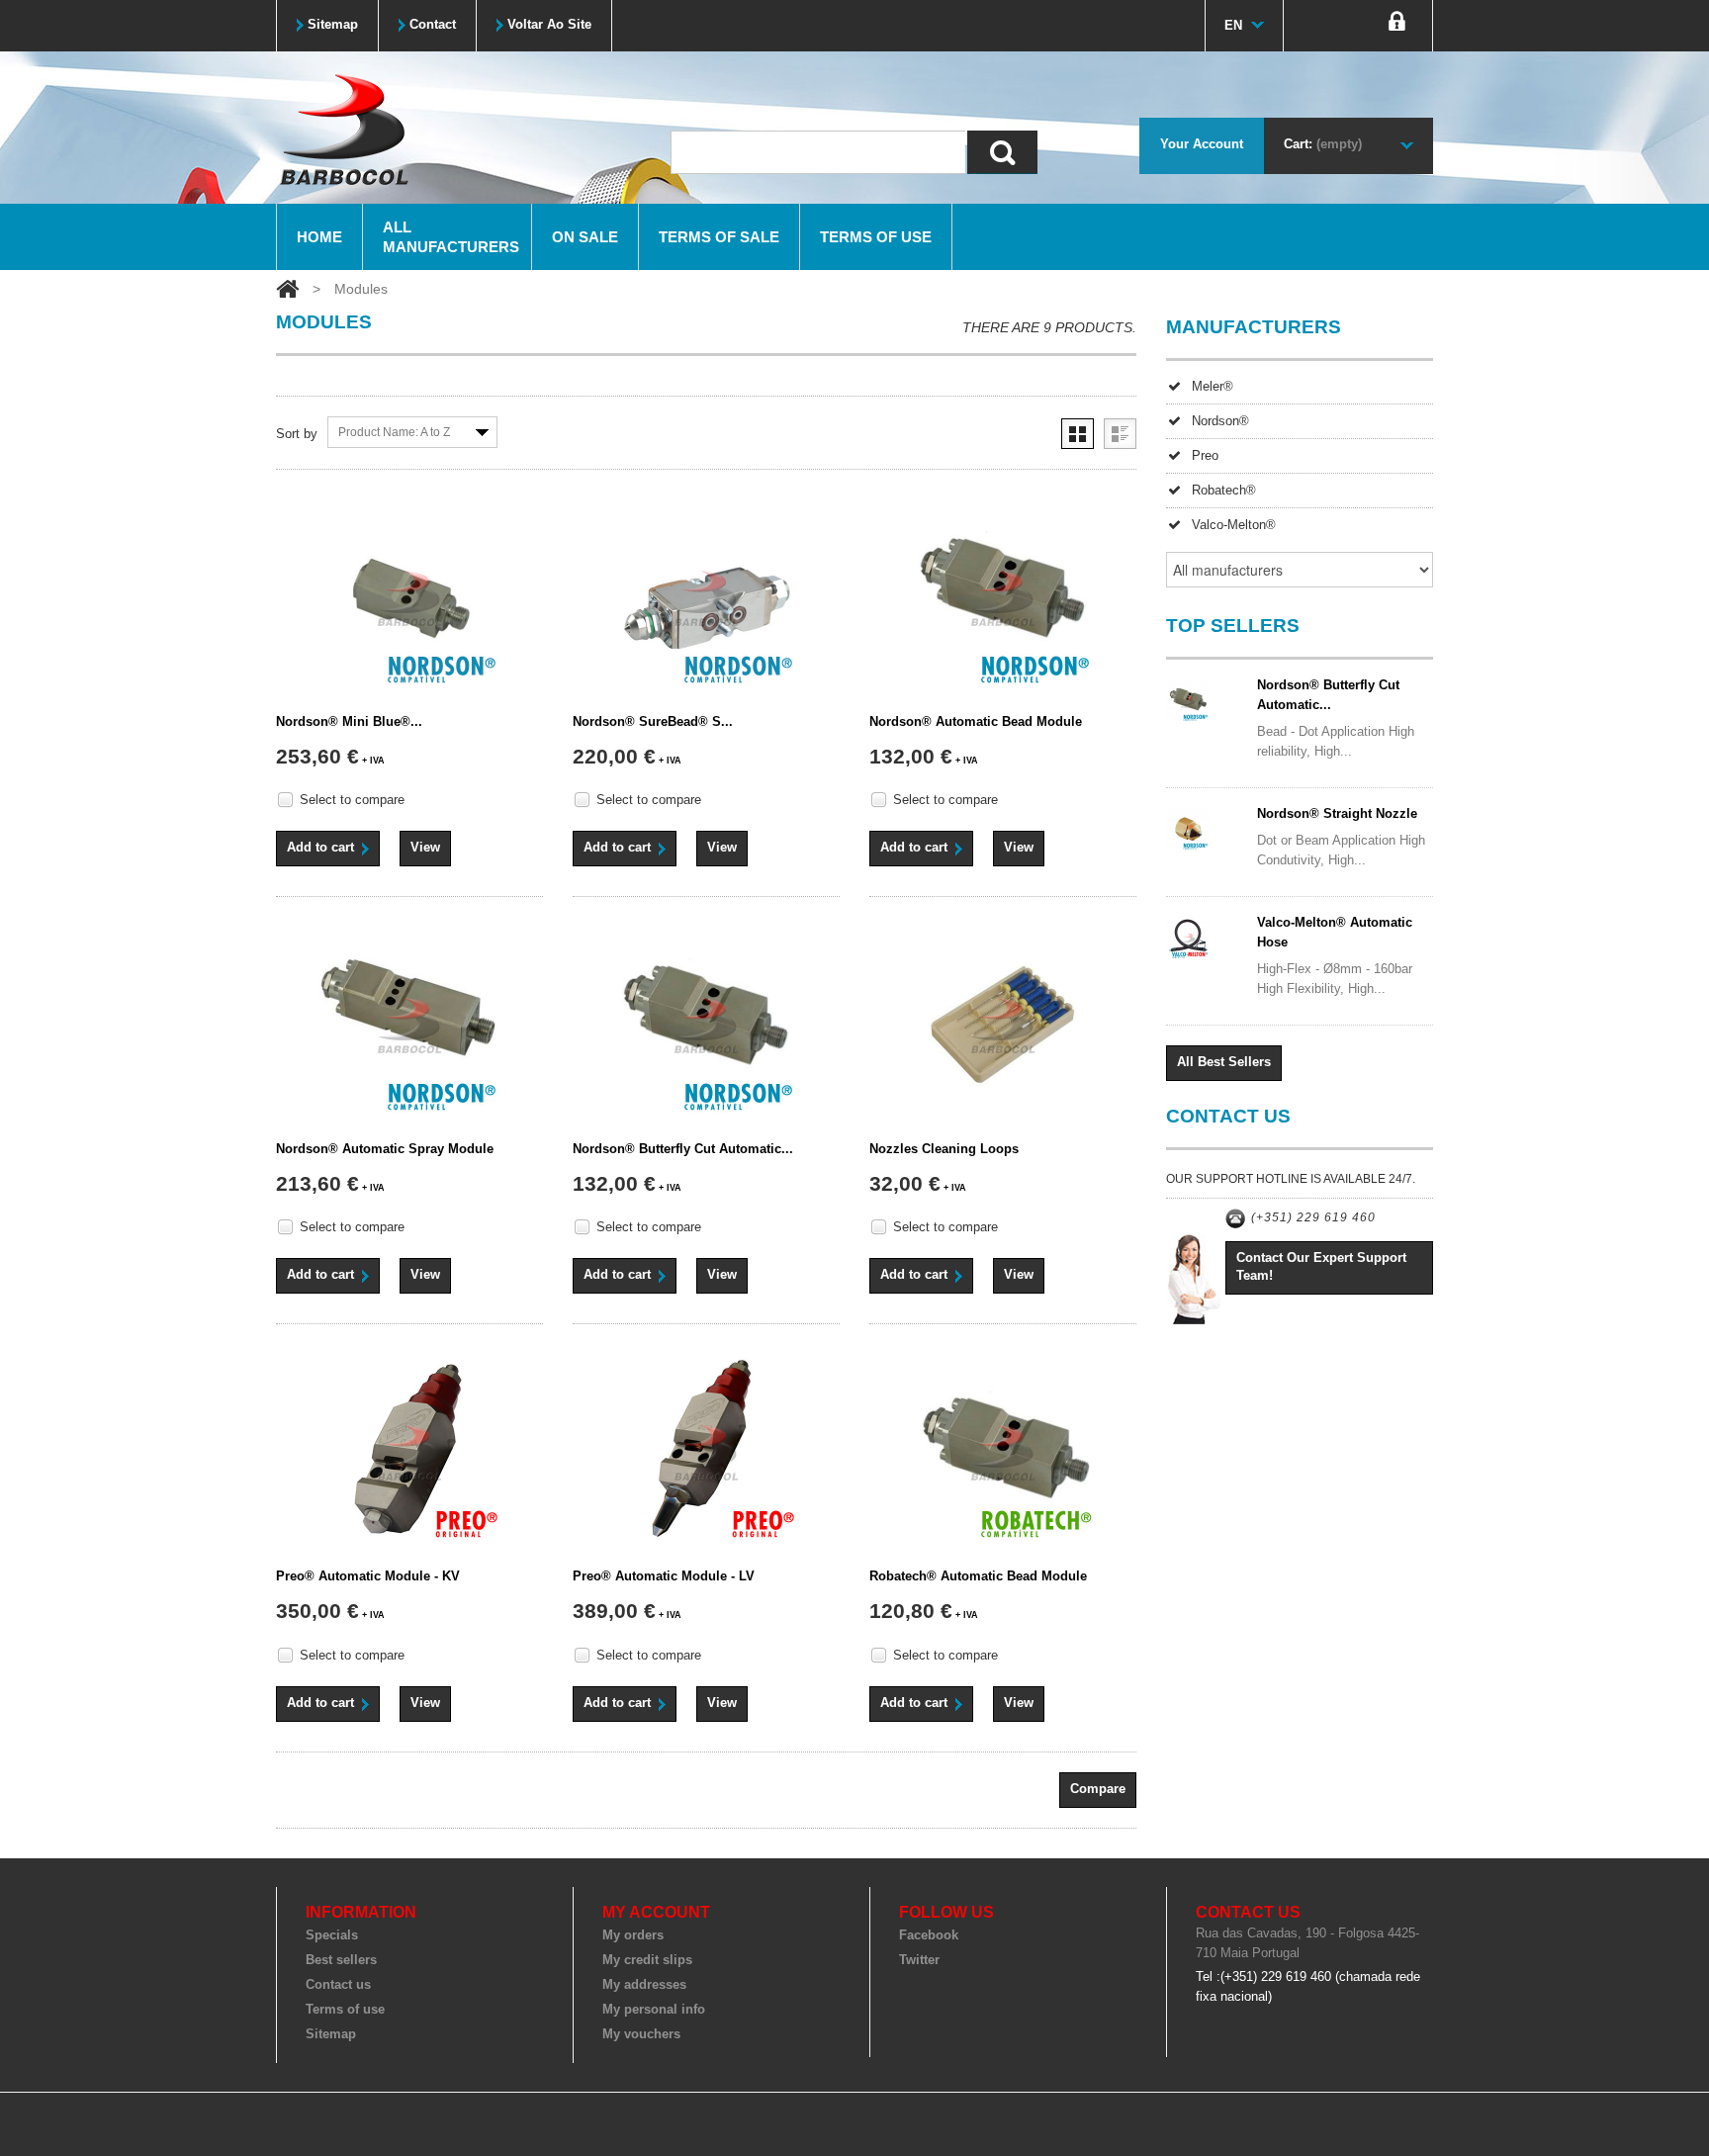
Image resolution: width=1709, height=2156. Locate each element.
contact (433, 24)
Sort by (297, 434)
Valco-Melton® (1234, 525)
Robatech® (1224, 490)
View (425, 847)
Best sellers (341, 1960)
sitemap (333, 24)
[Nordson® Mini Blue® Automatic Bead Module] (409, 598)
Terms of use (876, 237)
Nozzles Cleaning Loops (944, 1149)
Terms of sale (719, 237)
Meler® (1213, 386)
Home (319, 237)
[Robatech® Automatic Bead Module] (1003, 1453)
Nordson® (1220, 421)
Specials (332, 1935)
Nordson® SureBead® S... (653, 721)
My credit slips (647, 1960)
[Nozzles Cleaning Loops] (1003, 1026)
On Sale (585, 237)
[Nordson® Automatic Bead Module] (1003, 598)
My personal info (654, 2009)
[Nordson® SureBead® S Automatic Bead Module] (706, 598)
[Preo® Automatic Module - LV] (706, 1453)
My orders (633, 1935)
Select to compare (352, 800)
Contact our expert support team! (1321, 1266)
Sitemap (331, 2034)
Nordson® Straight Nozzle (1337, 813)
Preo (1205, 455)
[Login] (1397, 25)
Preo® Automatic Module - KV (368, 1576)
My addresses (644, 1984)
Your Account (1202, 144)
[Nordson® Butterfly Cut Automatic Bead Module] (706, 1026)
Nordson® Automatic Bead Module (976, 721)
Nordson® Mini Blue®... (349, 721)
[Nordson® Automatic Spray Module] (409, 1026)
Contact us (338, 1984)
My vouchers (641, 2034)
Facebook (929, 1935)
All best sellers (1224, 1062)
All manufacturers (451, 237)
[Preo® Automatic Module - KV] (409, 1453)
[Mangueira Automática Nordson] (1206, 830)
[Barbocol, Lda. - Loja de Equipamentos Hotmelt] (343, 129)
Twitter (919, 1960)
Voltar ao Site (549, 24)
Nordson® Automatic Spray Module (385, 1149)
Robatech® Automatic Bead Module (978, 1576)
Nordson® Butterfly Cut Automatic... (683, 1149)
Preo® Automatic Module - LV (664, 1576)
